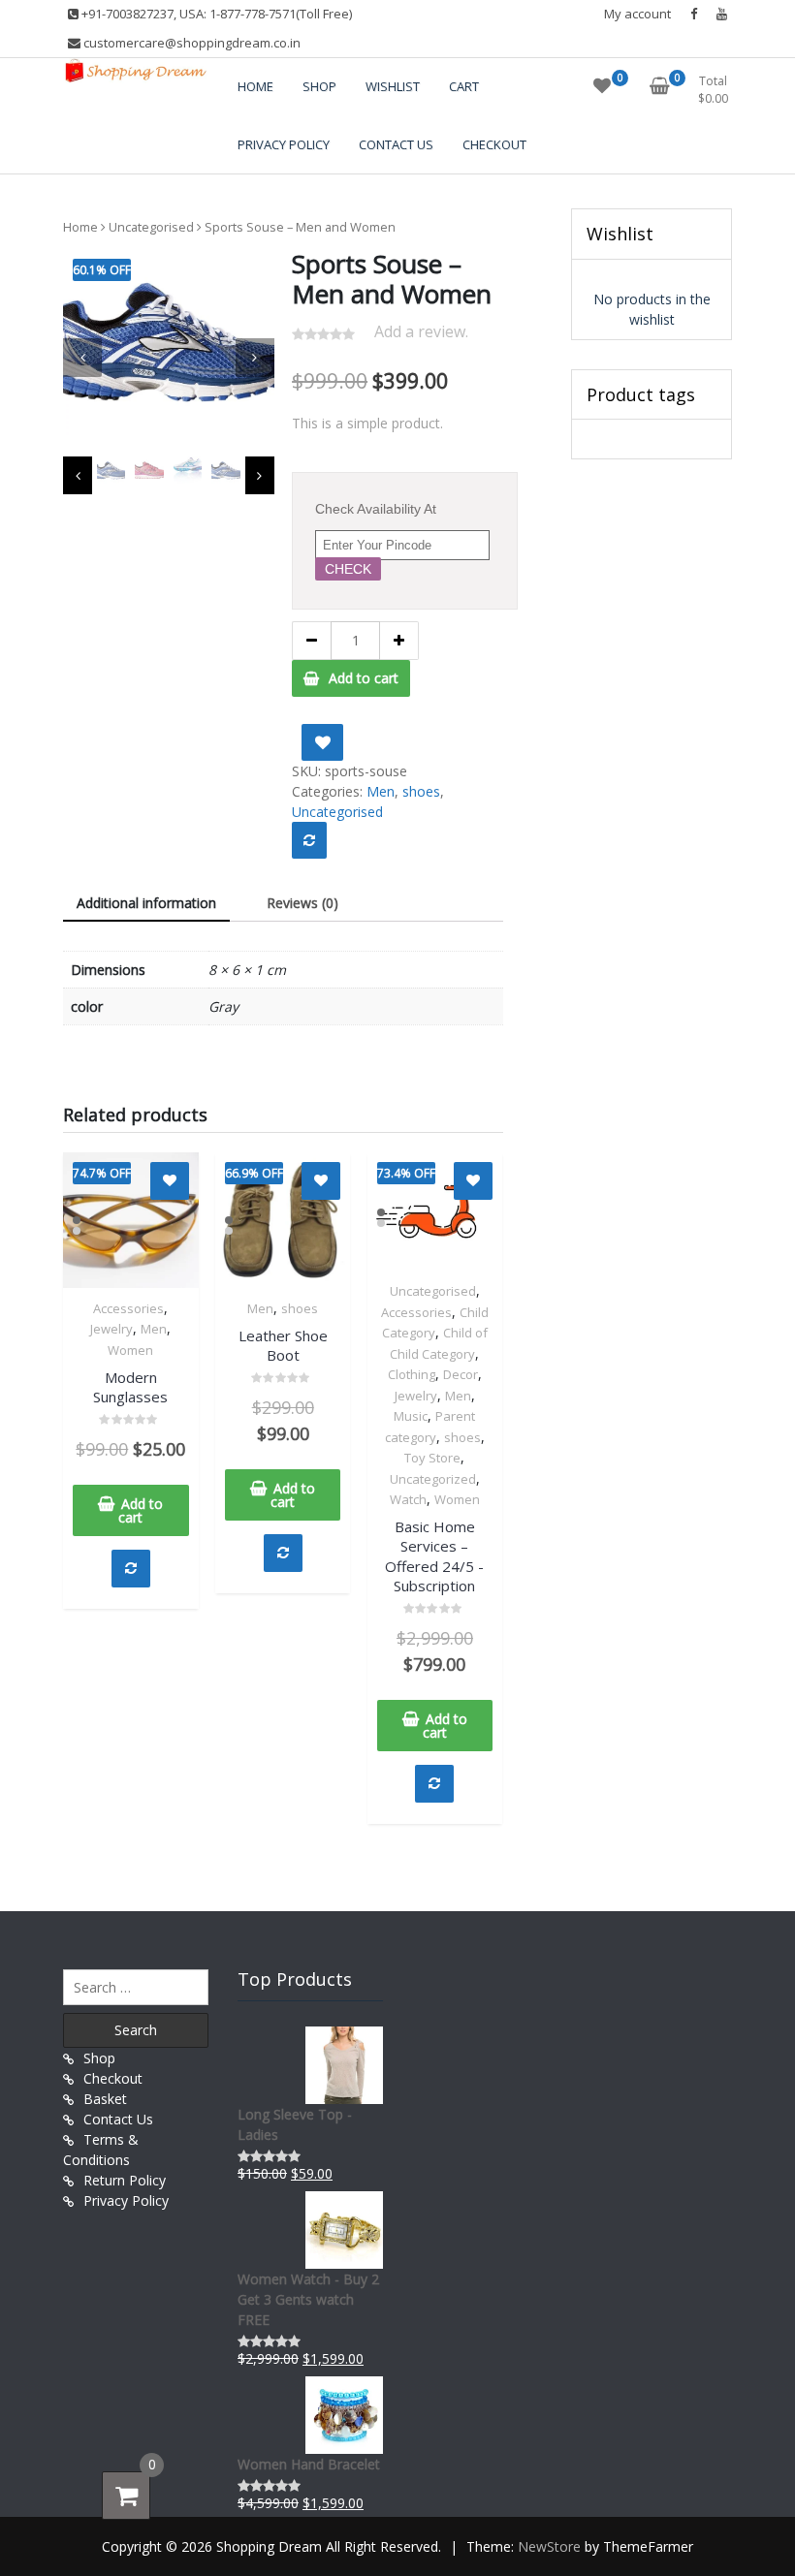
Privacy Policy (126, 2200)
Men (381, 791)
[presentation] (82, 358)
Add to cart (364, 678)
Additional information (146, 903)
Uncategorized (433, 1479)
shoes (421, 791)
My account (637, 14)
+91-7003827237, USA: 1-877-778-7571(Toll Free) (215, 14)
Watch (408, 1499)
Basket (105, 2099)
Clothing (412, 1374)
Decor (461, 1374)
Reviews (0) (302, 903)
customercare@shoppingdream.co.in (191, 43)
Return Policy (125, 2180)
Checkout (113, 2078)
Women (130, 1350)
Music (411, 1416)
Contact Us (118, 2119)
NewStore (549, 2546)
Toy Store (432, 1458)
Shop (99, 2058)
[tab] (146, 904)
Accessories (128, 1308)
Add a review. (421, 331)
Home (80, 227)
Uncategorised (151, 227)
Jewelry (111, 1329)
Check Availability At (376, 509)
